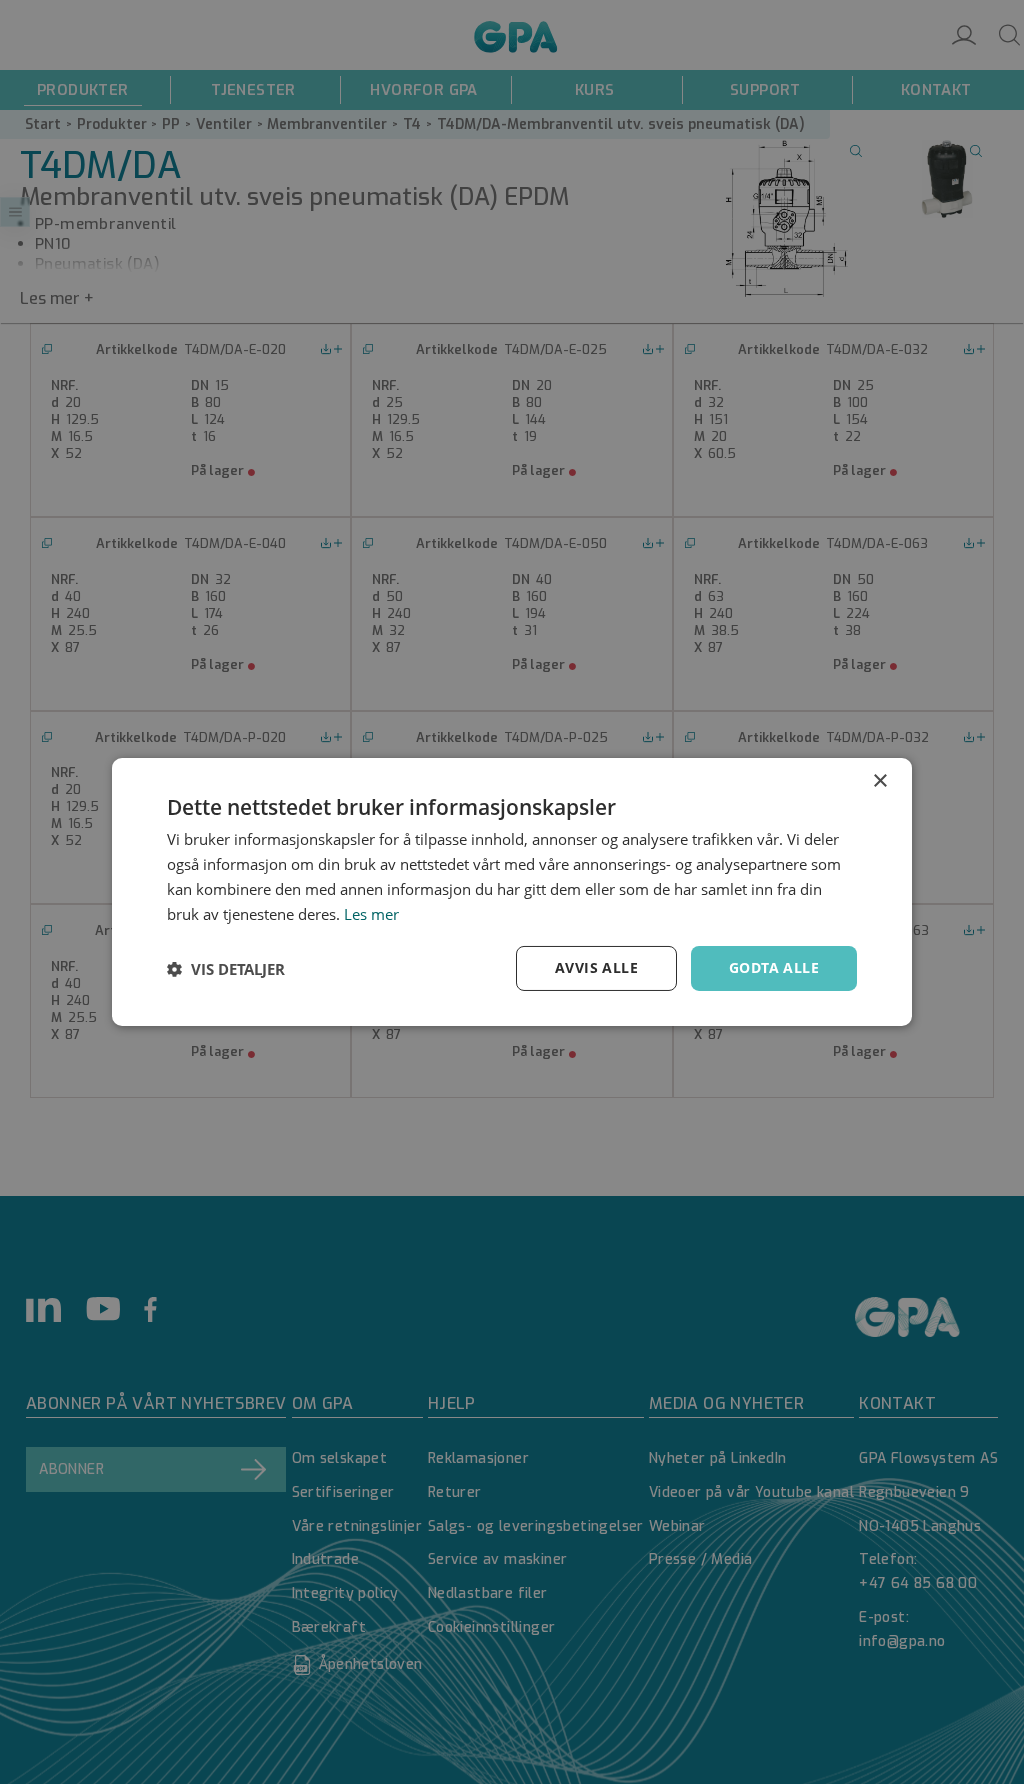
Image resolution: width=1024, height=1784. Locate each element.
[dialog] (512, 892)
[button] (226, 969)
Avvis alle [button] (596, 967)
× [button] (879, 781)
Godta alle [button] (774, 967)
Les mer (371, 914)
